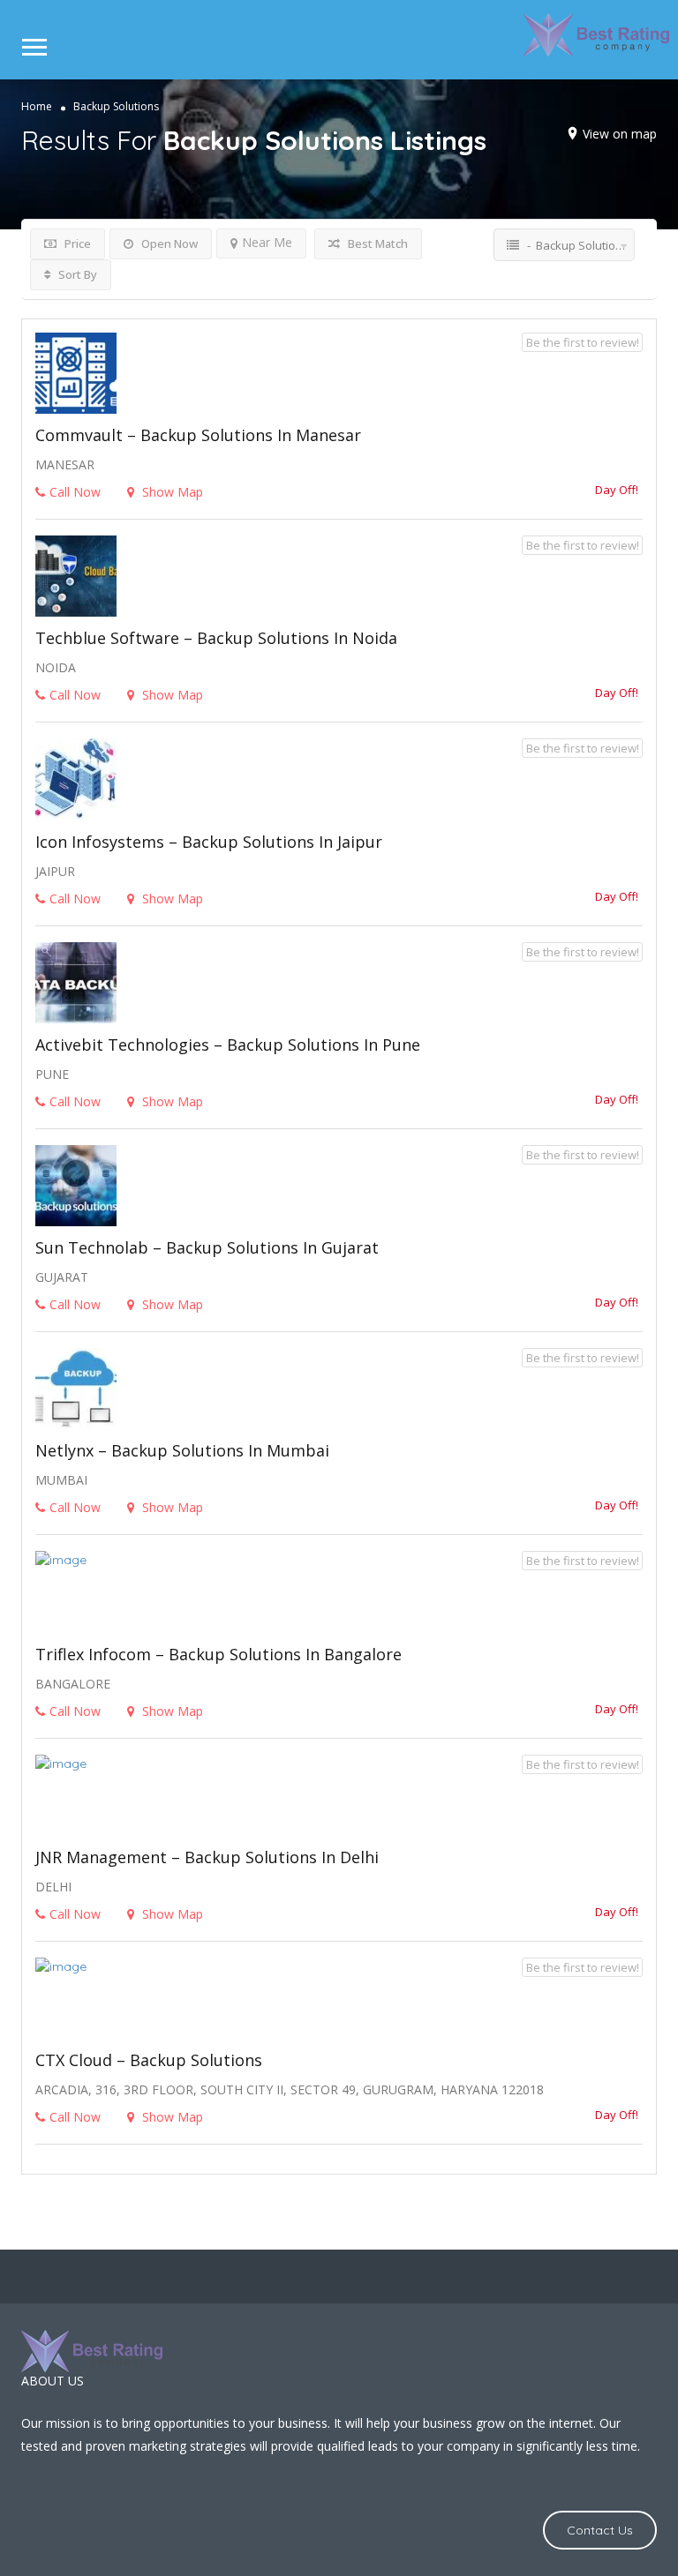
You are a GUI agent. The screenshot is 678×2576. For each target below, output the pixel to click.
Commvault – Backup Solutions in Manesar (198, 435)
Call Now (75, 492)
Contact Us (600, 2530)
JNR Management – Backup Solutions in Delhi (207, 1857)
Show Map (171, 492)
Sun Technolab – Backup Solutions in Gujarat (207, 1247)
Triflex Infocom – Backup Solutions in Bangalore (218, 1654)
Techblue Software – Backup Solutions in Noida (216, 638)
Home (37, 105)
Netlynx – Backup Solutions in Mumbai (182, 1450)
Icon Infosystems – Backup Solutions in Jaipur (209, 842)
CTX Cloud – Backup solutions (149, 2060)
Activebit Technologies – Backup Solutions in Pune (228, 1045)
